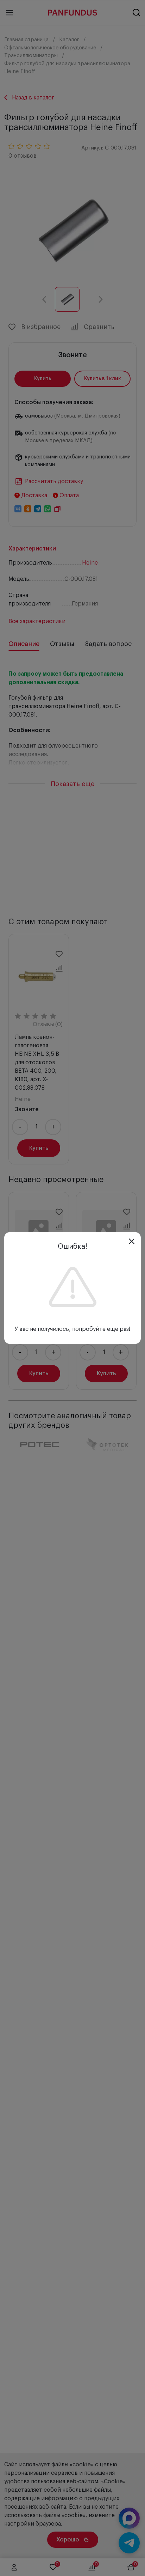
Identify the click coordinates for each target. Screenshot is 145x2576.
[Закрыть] (132, 1241)
